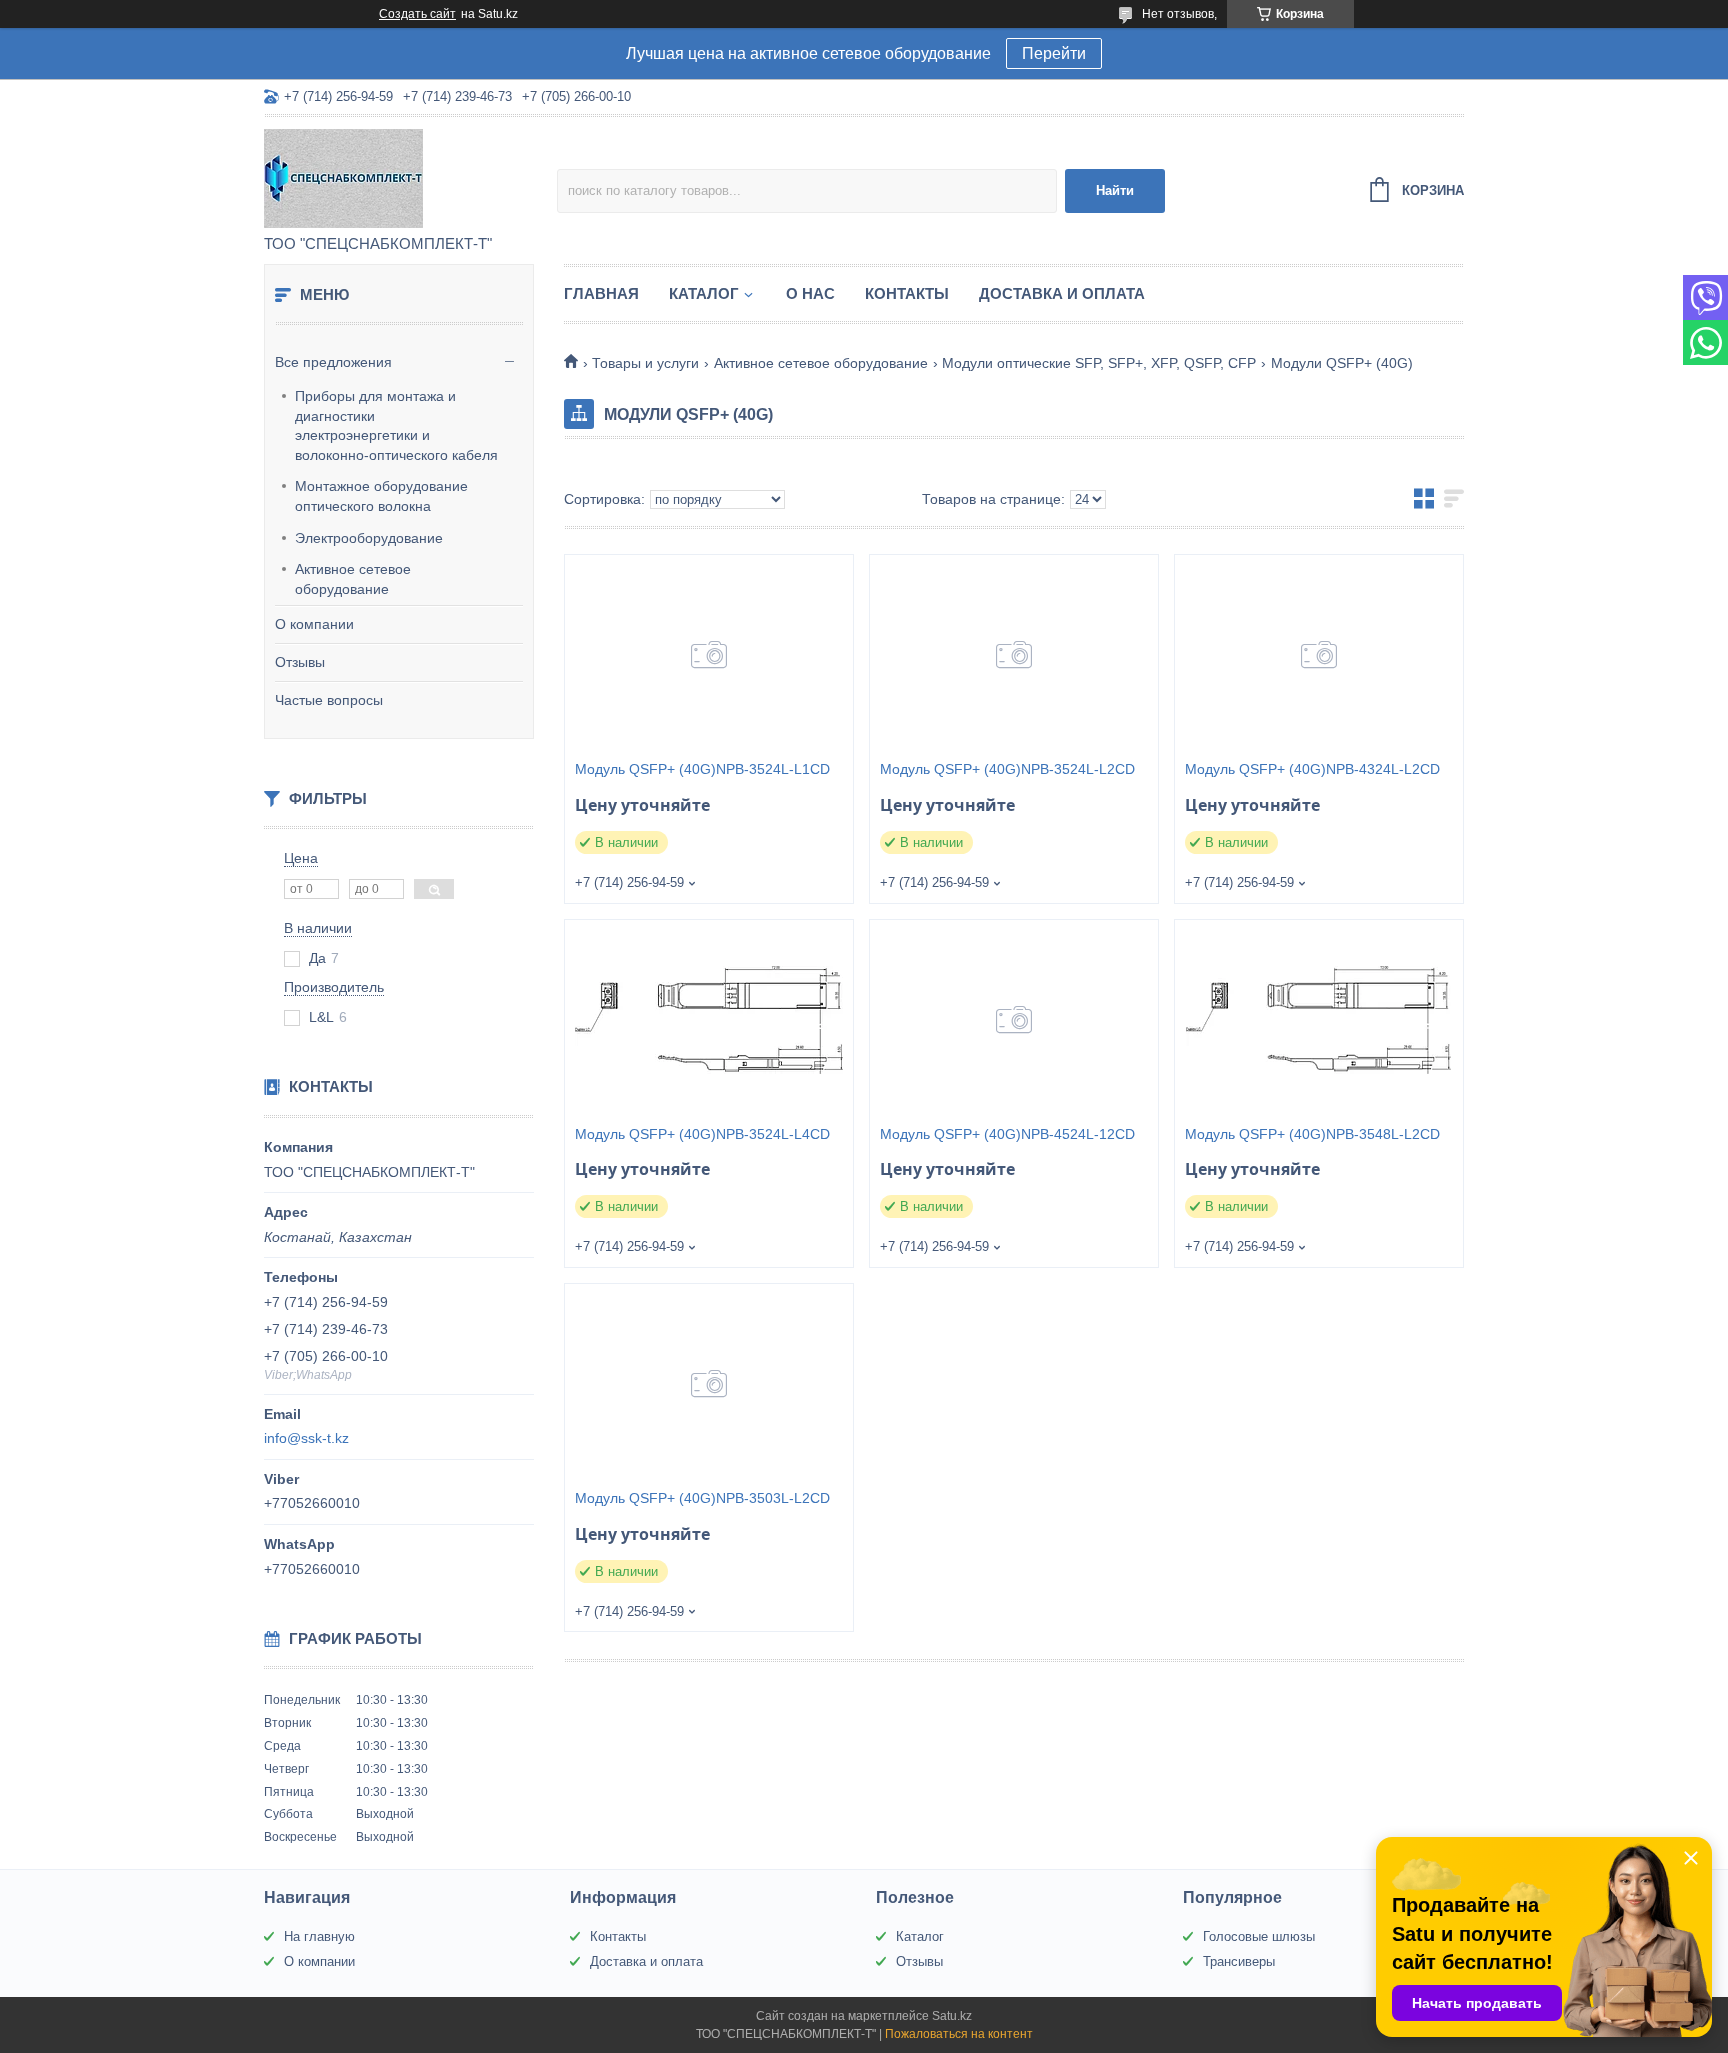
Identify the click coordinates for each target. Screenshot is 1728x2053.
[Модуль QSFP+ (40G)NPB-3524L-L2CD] (1014, 655)
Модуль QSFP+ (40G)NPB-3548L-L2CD (1312, 1134)
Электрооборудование (369, 538)
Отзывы (300, 662)
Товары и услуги (645, 363)
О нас (810, 293)
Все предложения (333, 362)
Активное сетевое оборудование (353, 579)
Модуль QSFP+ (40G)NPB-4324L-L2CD (1312, 769)
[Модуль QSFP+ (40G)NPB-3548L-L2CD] (1319, 1020)
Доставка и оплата (1062, 293)
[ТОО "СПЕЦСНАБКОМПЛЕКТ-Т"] (410, 177)
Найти (1115, 190)
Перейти (1054, 53)
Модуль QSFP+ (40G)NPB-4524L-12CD (1007, 1134)
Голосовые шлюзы (1259, 1936)
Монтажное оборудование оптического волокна (381, 496)
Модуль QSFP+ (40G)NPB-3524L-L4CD (702, 1134)
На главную (319, 1936)
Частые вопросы (329, 700)
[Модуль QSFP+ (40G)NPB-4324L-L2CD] (1319, 655)
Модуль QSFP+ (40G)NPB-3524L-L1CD (702, 769)
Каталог (704, 293)
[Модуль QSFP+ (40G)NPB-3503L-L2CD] (709, 1384)
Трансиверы (1239, 1961)
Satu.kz (952, 2016)
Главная (601, 293)
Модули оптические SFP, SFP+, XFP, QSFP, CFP (1099, 363)
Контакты (907, 293)
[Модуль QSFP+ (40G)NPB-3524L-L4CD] (709, 1020)
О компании (314, 624)
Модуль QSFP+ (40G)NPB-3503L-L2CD (702, 1498)
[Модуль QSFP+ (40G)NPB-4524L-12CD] (1014, 1020)
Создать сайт (417, 14)
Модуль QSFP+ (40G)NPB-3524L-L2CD (1007, 769)
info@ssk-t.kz (306, 1438)
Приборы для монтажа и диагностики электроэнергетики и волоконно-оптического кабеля (396, 425)
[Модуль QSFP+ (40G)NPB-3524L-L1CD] (709, 655)
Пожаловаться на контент (959, 2034)
